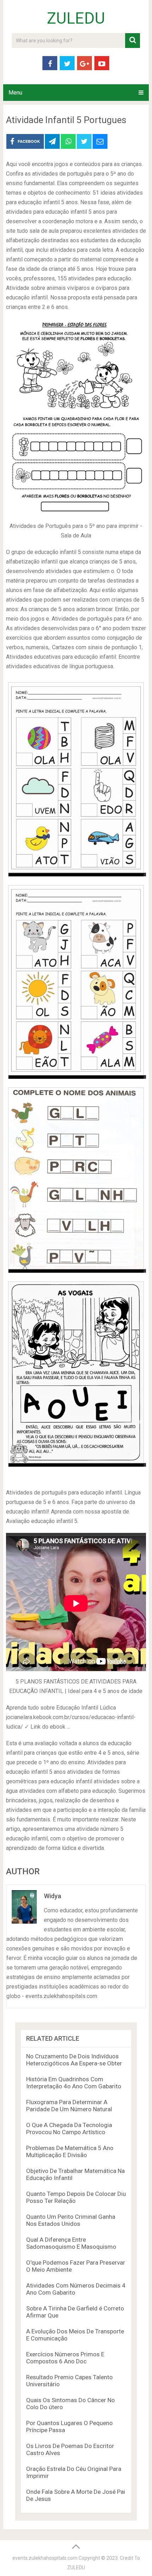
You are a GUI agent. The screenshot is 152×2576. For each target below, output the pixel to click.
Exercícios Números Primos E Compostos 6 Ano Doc (65, 2358)
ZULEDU (76, 18)
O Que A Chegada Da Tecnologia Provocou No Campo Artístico (69, 2129)
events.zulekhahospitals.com (45, 2558)
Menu (15, 93)
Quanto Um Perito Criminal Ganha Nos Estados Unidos (71, 2220)
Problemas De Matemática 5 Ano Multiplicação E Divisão (70, 2151)
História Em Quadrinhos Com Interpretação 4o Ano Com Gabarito (74, 2083)
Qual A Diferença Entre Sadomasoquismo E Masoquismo (71, 2243)
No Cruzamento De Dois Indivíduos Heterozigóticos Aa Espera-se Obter (74, 2060)
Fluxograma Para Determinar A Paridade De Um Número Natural (69, 2106)
